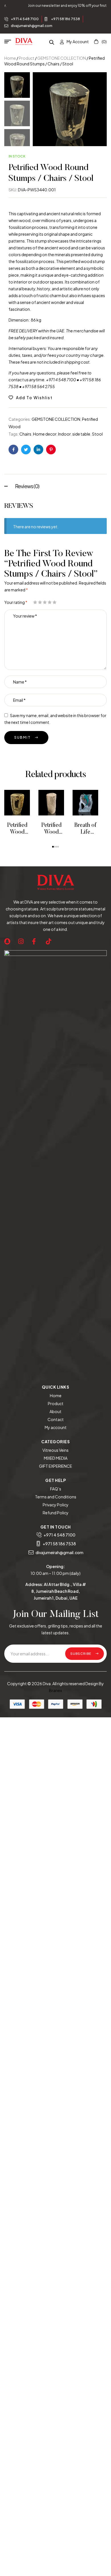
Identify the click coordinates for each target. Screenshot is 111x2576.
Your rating (16, 602)
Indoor (64, 434)
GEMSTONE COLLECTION (62, 58)
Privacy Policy (56, 1505)
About (55, 1411)
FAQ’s (56, 1489)
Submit (22, 737)
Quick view (26, 803)
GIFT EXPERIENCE (55, 1466)
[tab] (55, 485)
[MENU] (10, 42)
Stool (97, 434)
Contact (56, 1419)
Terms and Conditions (56, 1497)
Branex (55, 1690)
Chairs (25, 434)
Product (27, 58)
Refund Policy (56, 1513)
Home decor (45, 434)
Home (10, 58)
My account (56, 1427)
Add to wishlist (34, 397)
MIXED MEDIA (56, 1458)
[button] (53, 847)
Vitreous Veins (55, 1450)
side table (81, 434)
